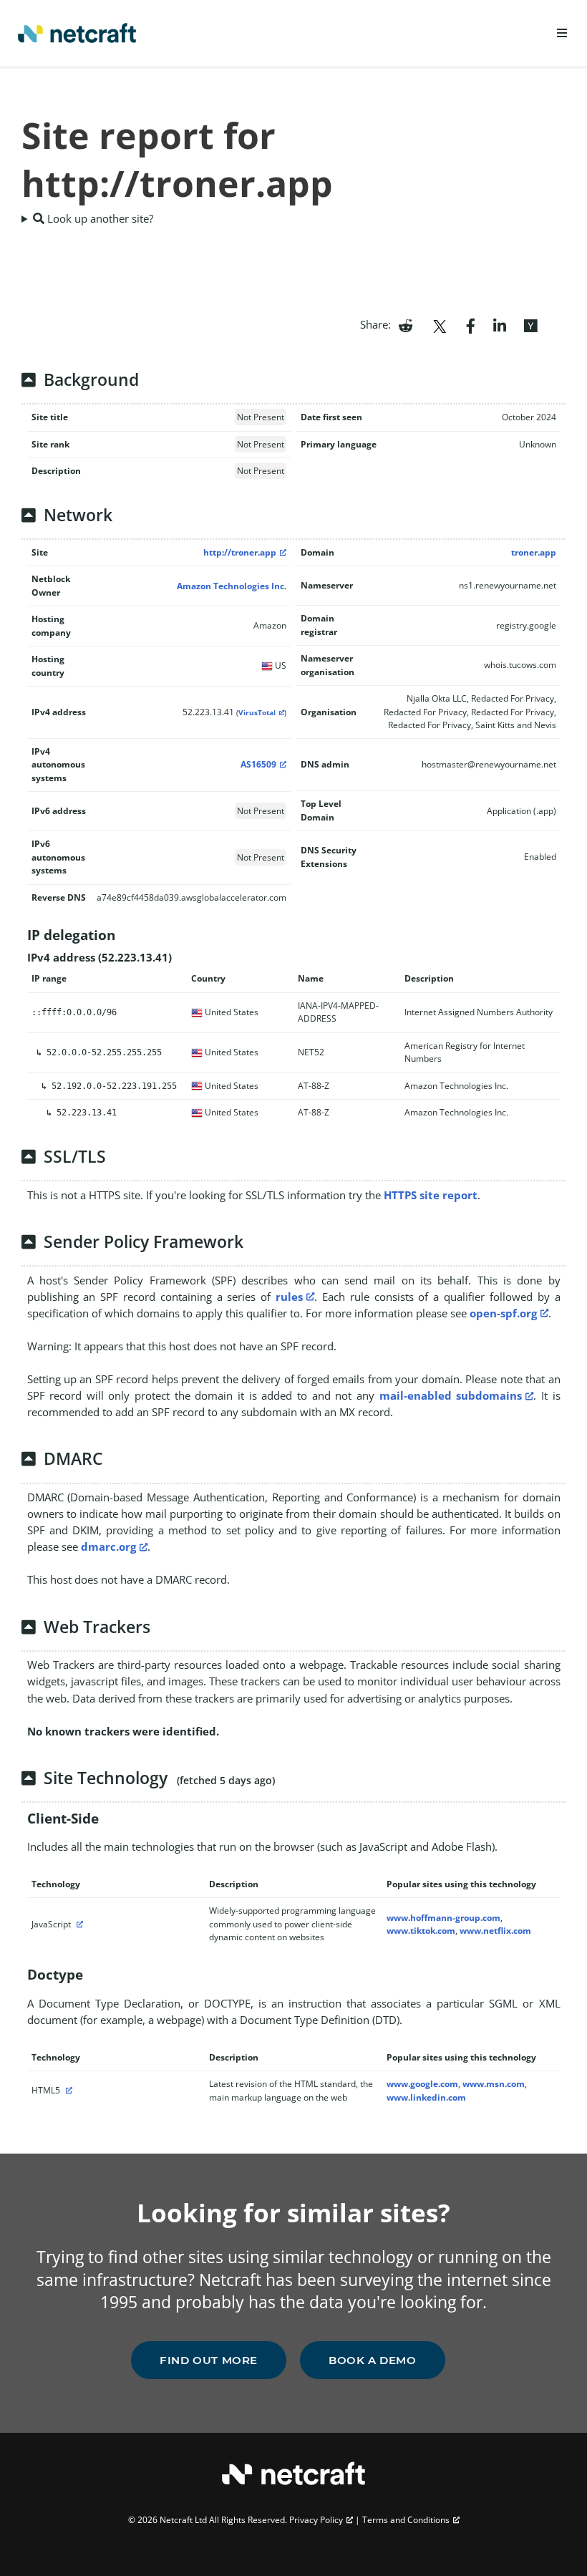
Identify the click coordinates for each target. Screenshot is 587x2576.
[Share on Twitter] (440, 324)
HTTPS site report (431, 1195)
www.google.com (422, 2084)
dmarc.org (108, 1546)
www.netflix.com (495, 1931)
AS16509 (258, 764)
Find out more (209, 2360)
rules (289, 1297)
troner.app (534, 552)
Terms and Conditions (406, 2520)
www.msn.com (494, 2084)
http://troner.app (240, 552)
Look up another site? (99, 218)
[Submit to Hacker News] (530, 324)
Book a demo (373, 2360)
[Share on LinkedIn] (500, 324)
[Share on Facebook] (471, 324)
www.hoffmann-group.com (443, 1918)
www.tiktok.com (421, 1931)
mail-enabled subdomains (451, 1395)
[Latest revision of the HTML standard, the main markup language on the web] (67, 2090)
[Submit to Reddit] (406, 324)
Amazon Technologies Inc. (232, 586)
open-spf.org (503, 1313)
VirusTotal (257, 713)
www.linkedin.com (426, 2097)
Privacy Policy (316, 2520)
